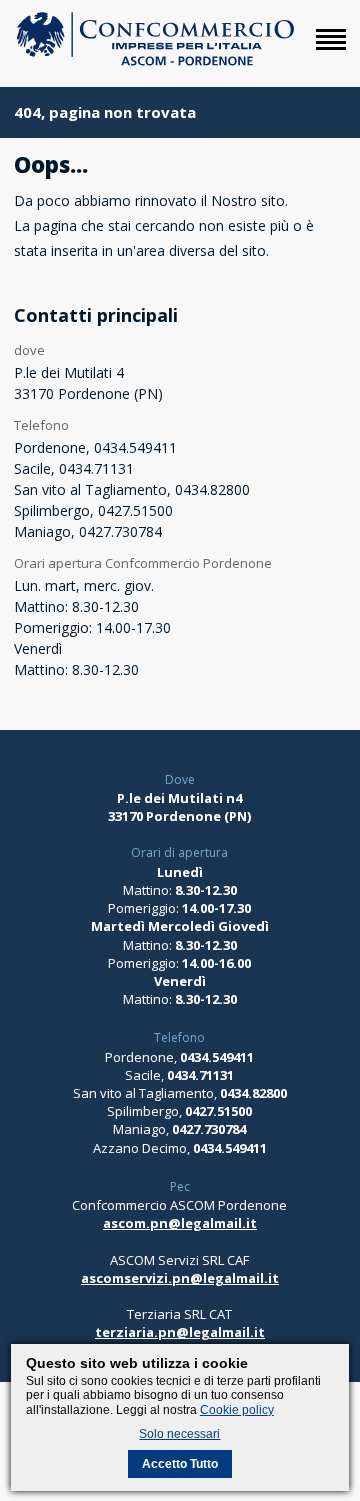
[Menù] (331, 49)
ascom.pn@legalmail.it (180, 1223)
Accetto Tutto (180, 1464)
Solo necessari (179, 1434)
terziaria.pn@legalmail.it (180, 1332)
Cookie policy (237, 1410)
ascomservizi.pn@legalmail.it (180, 1278)
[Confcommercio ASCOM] (154, 61)
